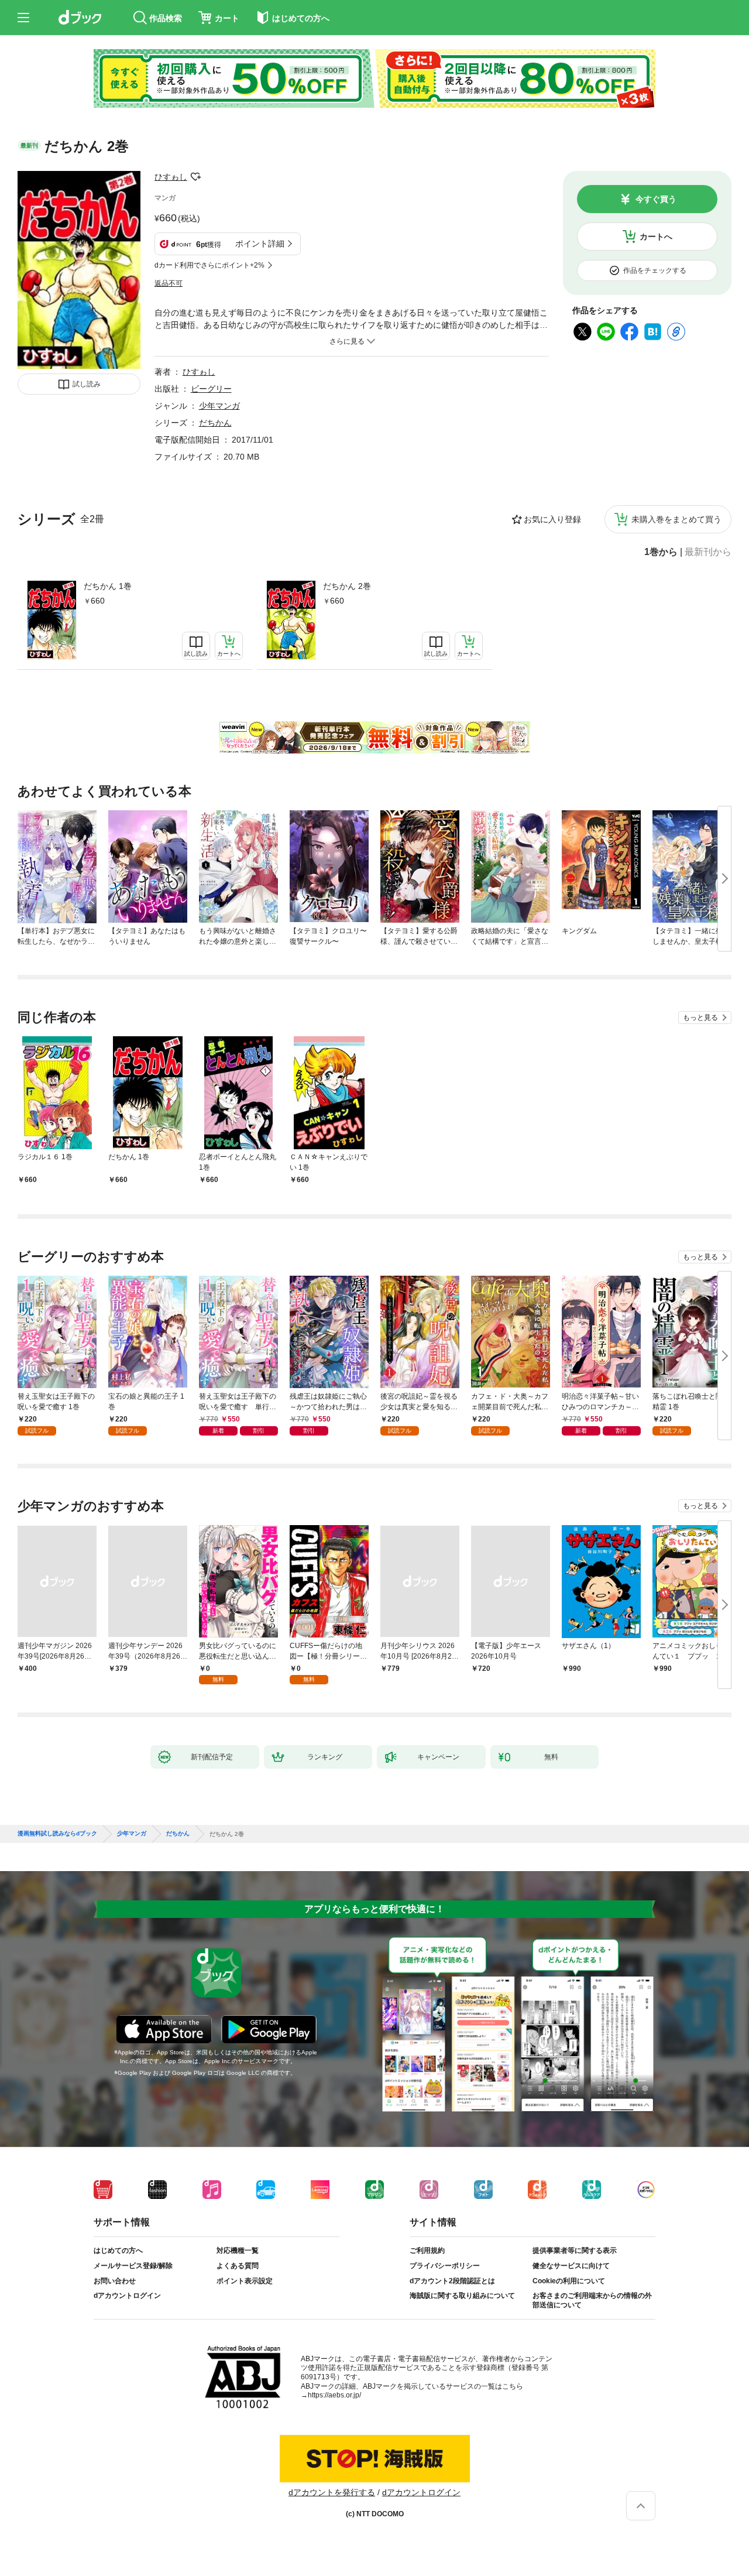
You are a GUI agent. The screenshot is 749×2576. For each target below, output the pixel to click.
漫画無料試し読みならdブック (57, 1834)
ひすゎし (171, 177)
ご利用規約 (427, 2250)
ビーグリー (211, 389)
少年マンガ (219, 406)
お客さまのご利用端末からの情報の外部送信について (592, 2300)
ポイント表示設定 (245, 2281)
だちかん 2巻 (347, 586)
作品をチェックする (655, 270)
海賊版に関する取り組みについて (462, 2296)
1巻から (661, 552)
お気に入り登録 (552, 519)
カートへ (656, 237)
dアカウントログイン (127, 2296)
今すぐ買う (656, 199)
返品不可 (169, 283)
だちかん (215, 423)
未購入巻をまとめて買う (676, 519)
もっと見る (700, 1018)
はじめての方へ (118, 2250)
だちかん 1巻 (108, 586)
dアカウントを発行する (332, 2492)
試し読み (87, 384)
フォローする (195, 177)
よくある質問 (238, 2266)
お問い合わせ (115, 2281)
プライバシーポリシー (445, 2266)
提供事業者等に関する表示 (575, 2250)
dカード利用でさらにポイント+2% (209, 265)
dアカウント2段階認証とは (452, 2281)
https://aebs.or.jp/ (334, 2395)
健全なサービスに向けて (571, 2266)
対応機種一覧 (238, 2250)
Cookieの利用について (569, 2281)
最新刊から (708, 552)
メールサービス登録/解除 (133, 2266)
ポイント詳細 (260, 244)
